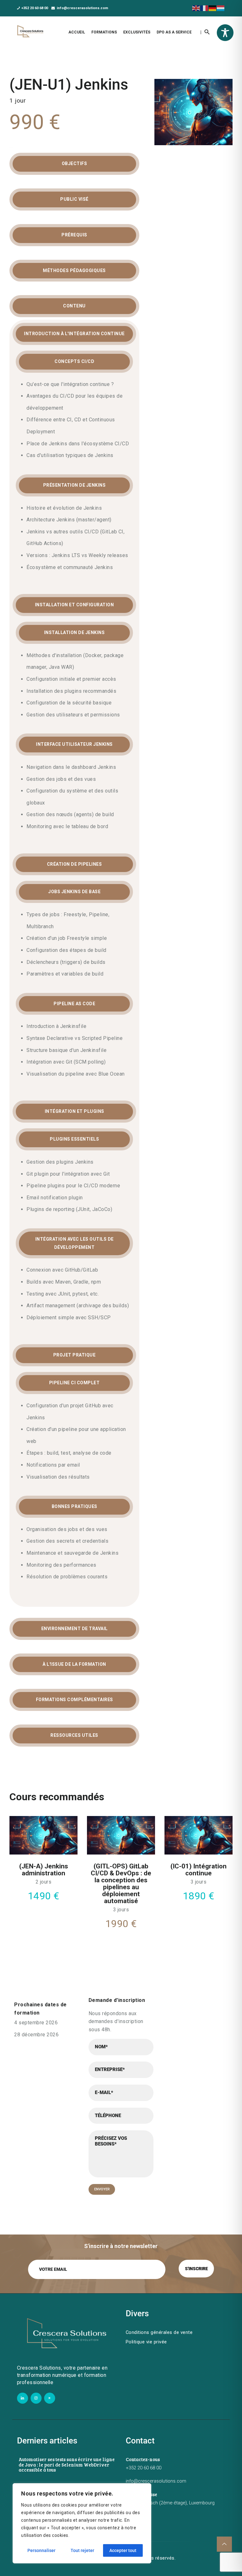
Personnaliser (41, 2550)
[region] (82, 2523)
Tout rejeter (82, 2550)
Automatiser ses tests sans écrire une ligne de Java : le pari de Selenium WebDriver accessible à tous (67, 2465)
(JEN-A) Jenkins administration (44, 1870)
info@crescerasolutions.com (156, 2481)
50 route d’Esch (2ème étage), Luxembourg (170, 2503)
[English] (196, 8)
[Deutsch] (213, 8)
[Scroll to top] (224, 2544)
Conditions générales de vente (159, 2332)
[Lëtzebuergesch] (221, 8)
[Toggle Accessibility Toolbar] (225, 33)
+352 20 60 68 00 (144, 2468)
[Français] (205, 8)
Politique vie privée (146, 2342)
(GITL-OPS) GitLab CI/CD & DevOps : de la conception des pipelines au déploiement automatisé (121, 1884)
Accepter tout (123, 2550)
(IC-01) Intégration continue (199, 1870)
